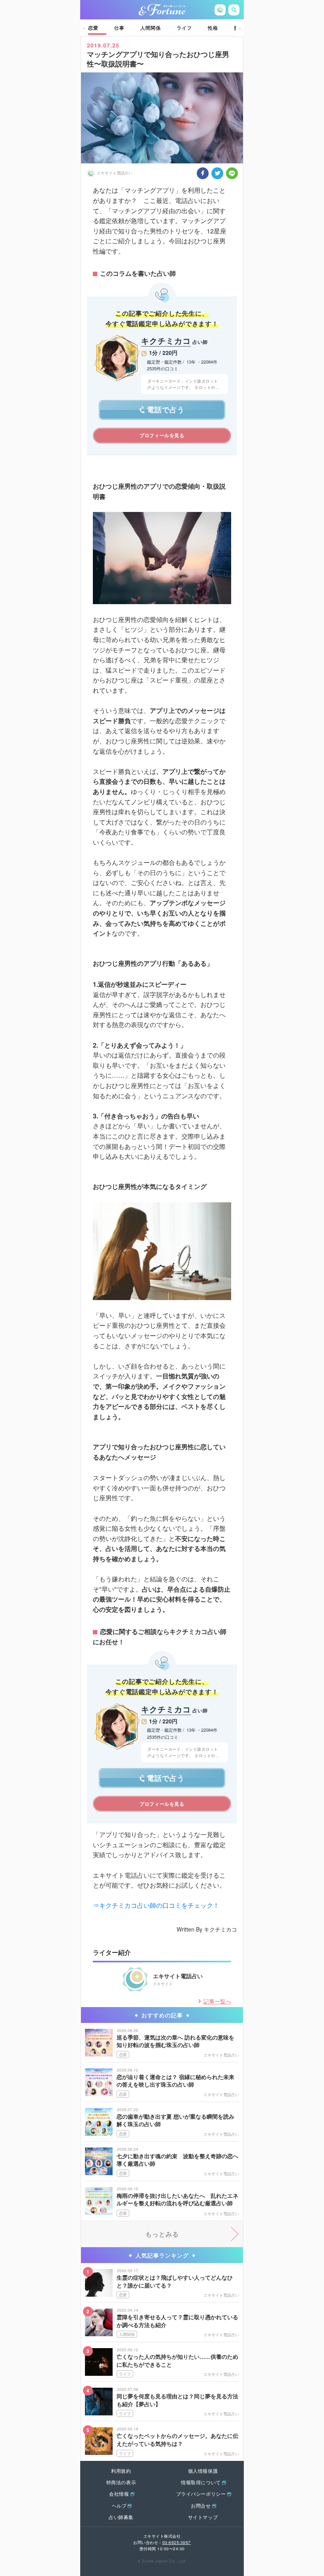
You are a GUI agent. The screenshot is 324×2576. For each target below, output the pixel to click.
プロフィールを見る (162, 435)
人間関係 (151, 28)
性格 (213, 28)
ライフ (184, 28)
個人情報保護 (203, 2471)
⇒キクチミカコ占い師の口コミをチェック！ (156, 1905)
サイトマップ (203, 2517)
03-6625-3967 (177, 2542)
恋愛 (93, 28)
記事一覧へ (217, 2001)
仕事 (119, 28)
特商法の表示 (121, 2482)
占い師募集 (121, 2517)
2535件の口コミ (163, 368)
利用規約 (121, 2471)
